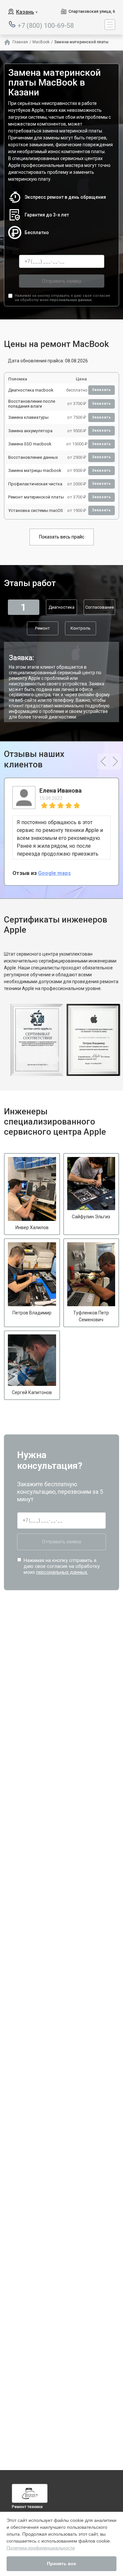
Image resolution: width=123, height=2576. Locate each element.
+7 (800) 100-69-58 (46, 25)
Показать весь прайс (62, 537)
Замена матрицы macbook (35, 470)
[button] (103, 761)
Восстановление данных (33, 457)
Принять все (61, 2564)
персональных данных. (71, 300)
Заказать (102, 390)
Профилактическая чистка (35, 484)
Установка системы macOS (36, 510)
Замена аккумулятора (30, 431)
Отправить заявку (62, 281)
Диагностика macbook (31, 390)
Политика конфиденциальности (41, 2548)
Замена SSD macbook (30, 444)
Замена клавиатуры (28, 417)
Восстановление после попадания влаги (32, 404)
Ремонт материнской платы (36, 497)
